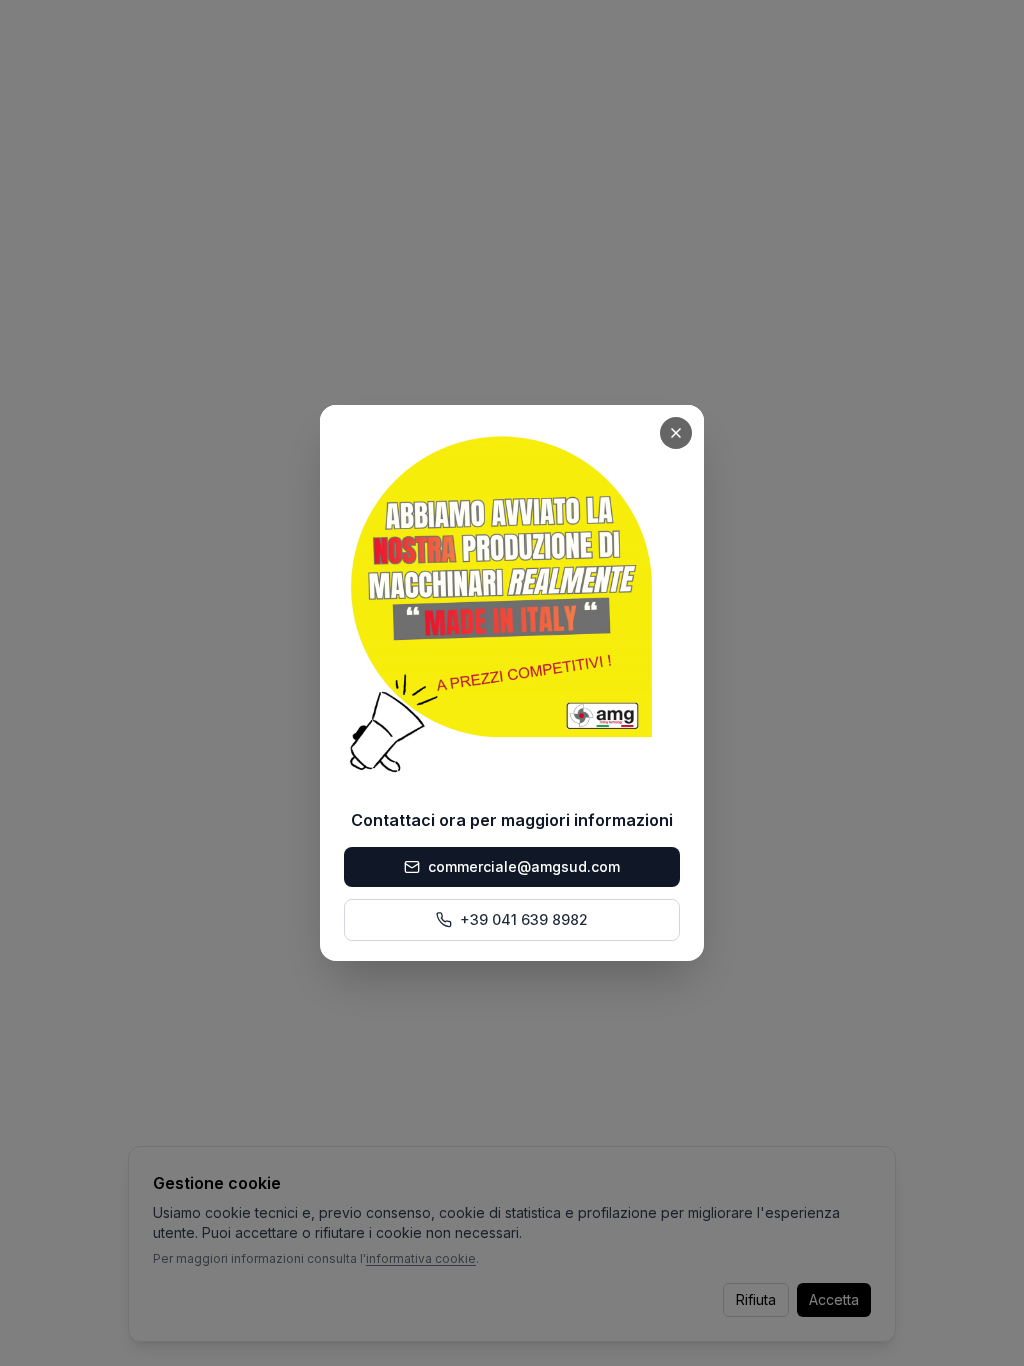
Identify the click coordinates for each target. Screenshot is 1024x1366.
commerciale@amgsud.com (524, 866)
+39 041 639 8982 (524, 919)
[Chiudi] (676, 433)
